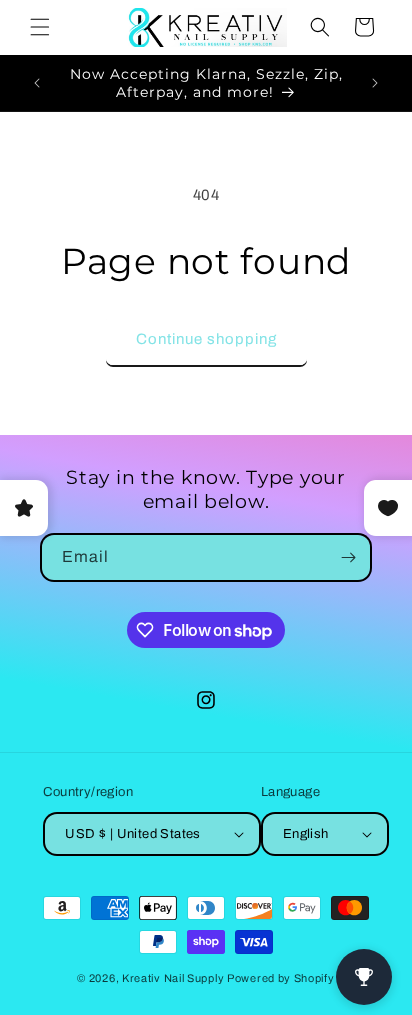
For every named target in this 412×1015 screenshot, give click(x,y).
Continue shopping (206, 339)
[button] (40, 27)
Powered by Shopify (281, 978)
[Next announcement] (375, 83)
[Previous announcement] (37, 83)
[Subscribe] (348, 557)
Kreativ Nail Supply (173, 978)
